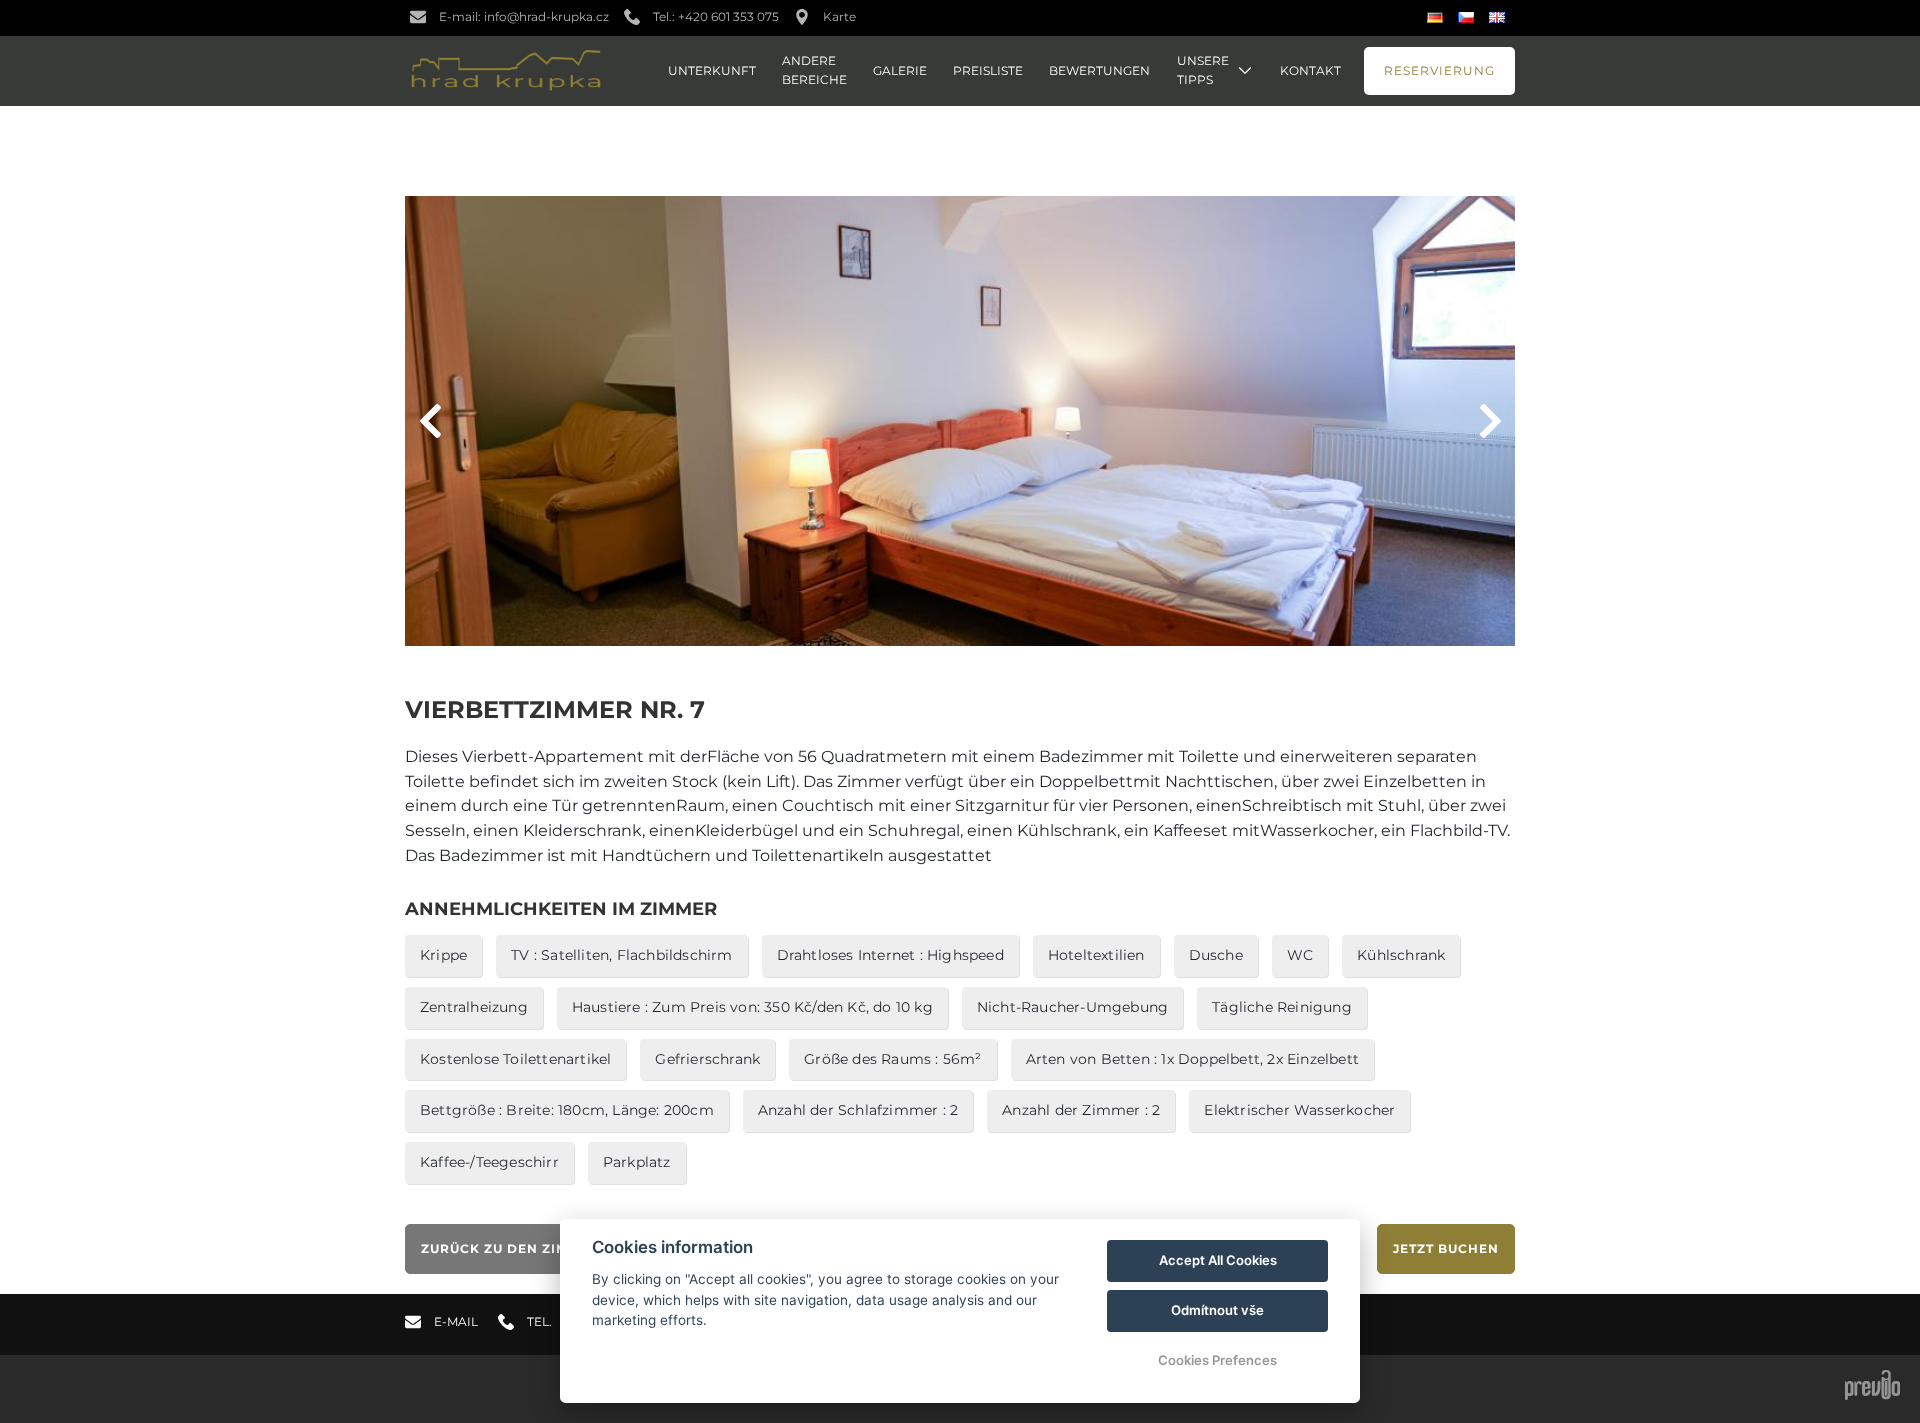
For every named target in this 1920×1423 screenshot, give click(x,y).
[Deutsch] (1437, 18)
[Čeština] (1468, 17)
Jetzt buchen (1446, 1248)
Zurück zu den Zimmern (515, 1248)
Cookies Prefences (1217, 1360)
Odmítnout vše (1217, 1310)
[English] (1499, 17)
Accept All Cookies (1218, 1260)
